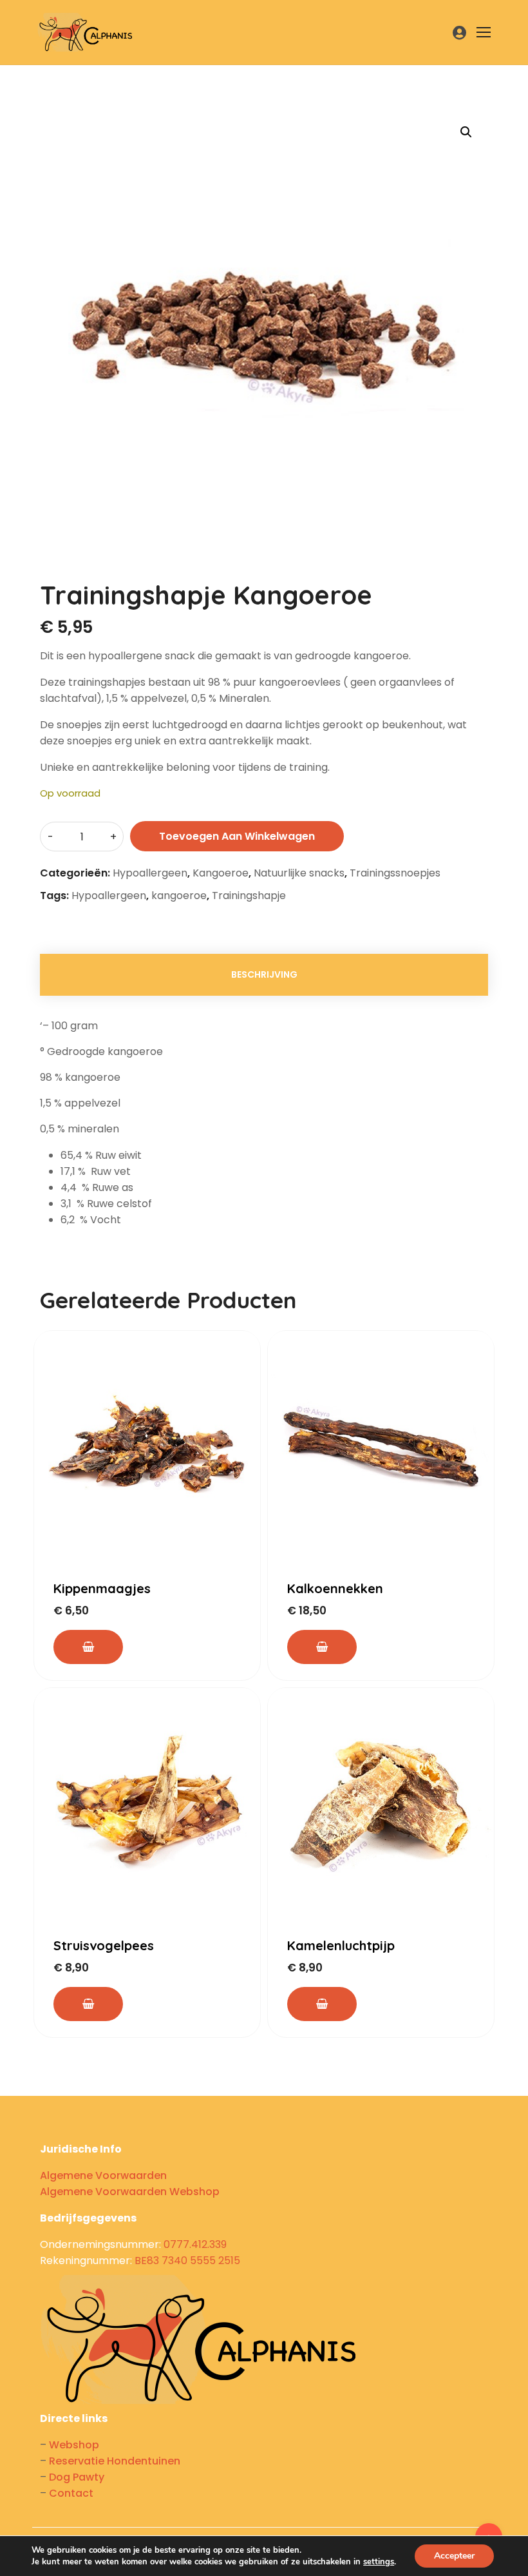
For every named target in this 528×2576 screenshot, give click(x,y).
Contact (71, 2493)
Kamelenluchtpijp (341, 1945)
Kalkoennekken (335, 1588)
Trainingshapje (249, 896)
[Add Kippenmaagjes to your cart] (88, 1647)
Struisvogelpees (104, 1945)
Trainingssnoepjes (395, 873)
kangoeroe (179, 896)
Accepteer (454, 2556)
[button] (466, 132)
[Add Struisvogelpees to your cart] (88, 2004)
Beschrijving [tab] (264, 974)
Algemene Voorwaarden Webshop (130, 2192)
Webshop (74, 2445)
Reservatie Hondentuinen (115, 2461)
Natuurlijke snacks (299, 873)
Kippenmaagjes (102, 1588)
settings (379, 2562)
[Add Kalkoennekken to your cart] (322, 1647)
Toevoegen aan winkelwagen (237, 836)
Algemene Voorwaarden (103, 2175)
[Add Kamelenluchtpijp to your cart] (322, 2004)
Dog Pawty (77, 2477)
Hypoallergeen (150, 873)
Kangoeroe (221, 873)
